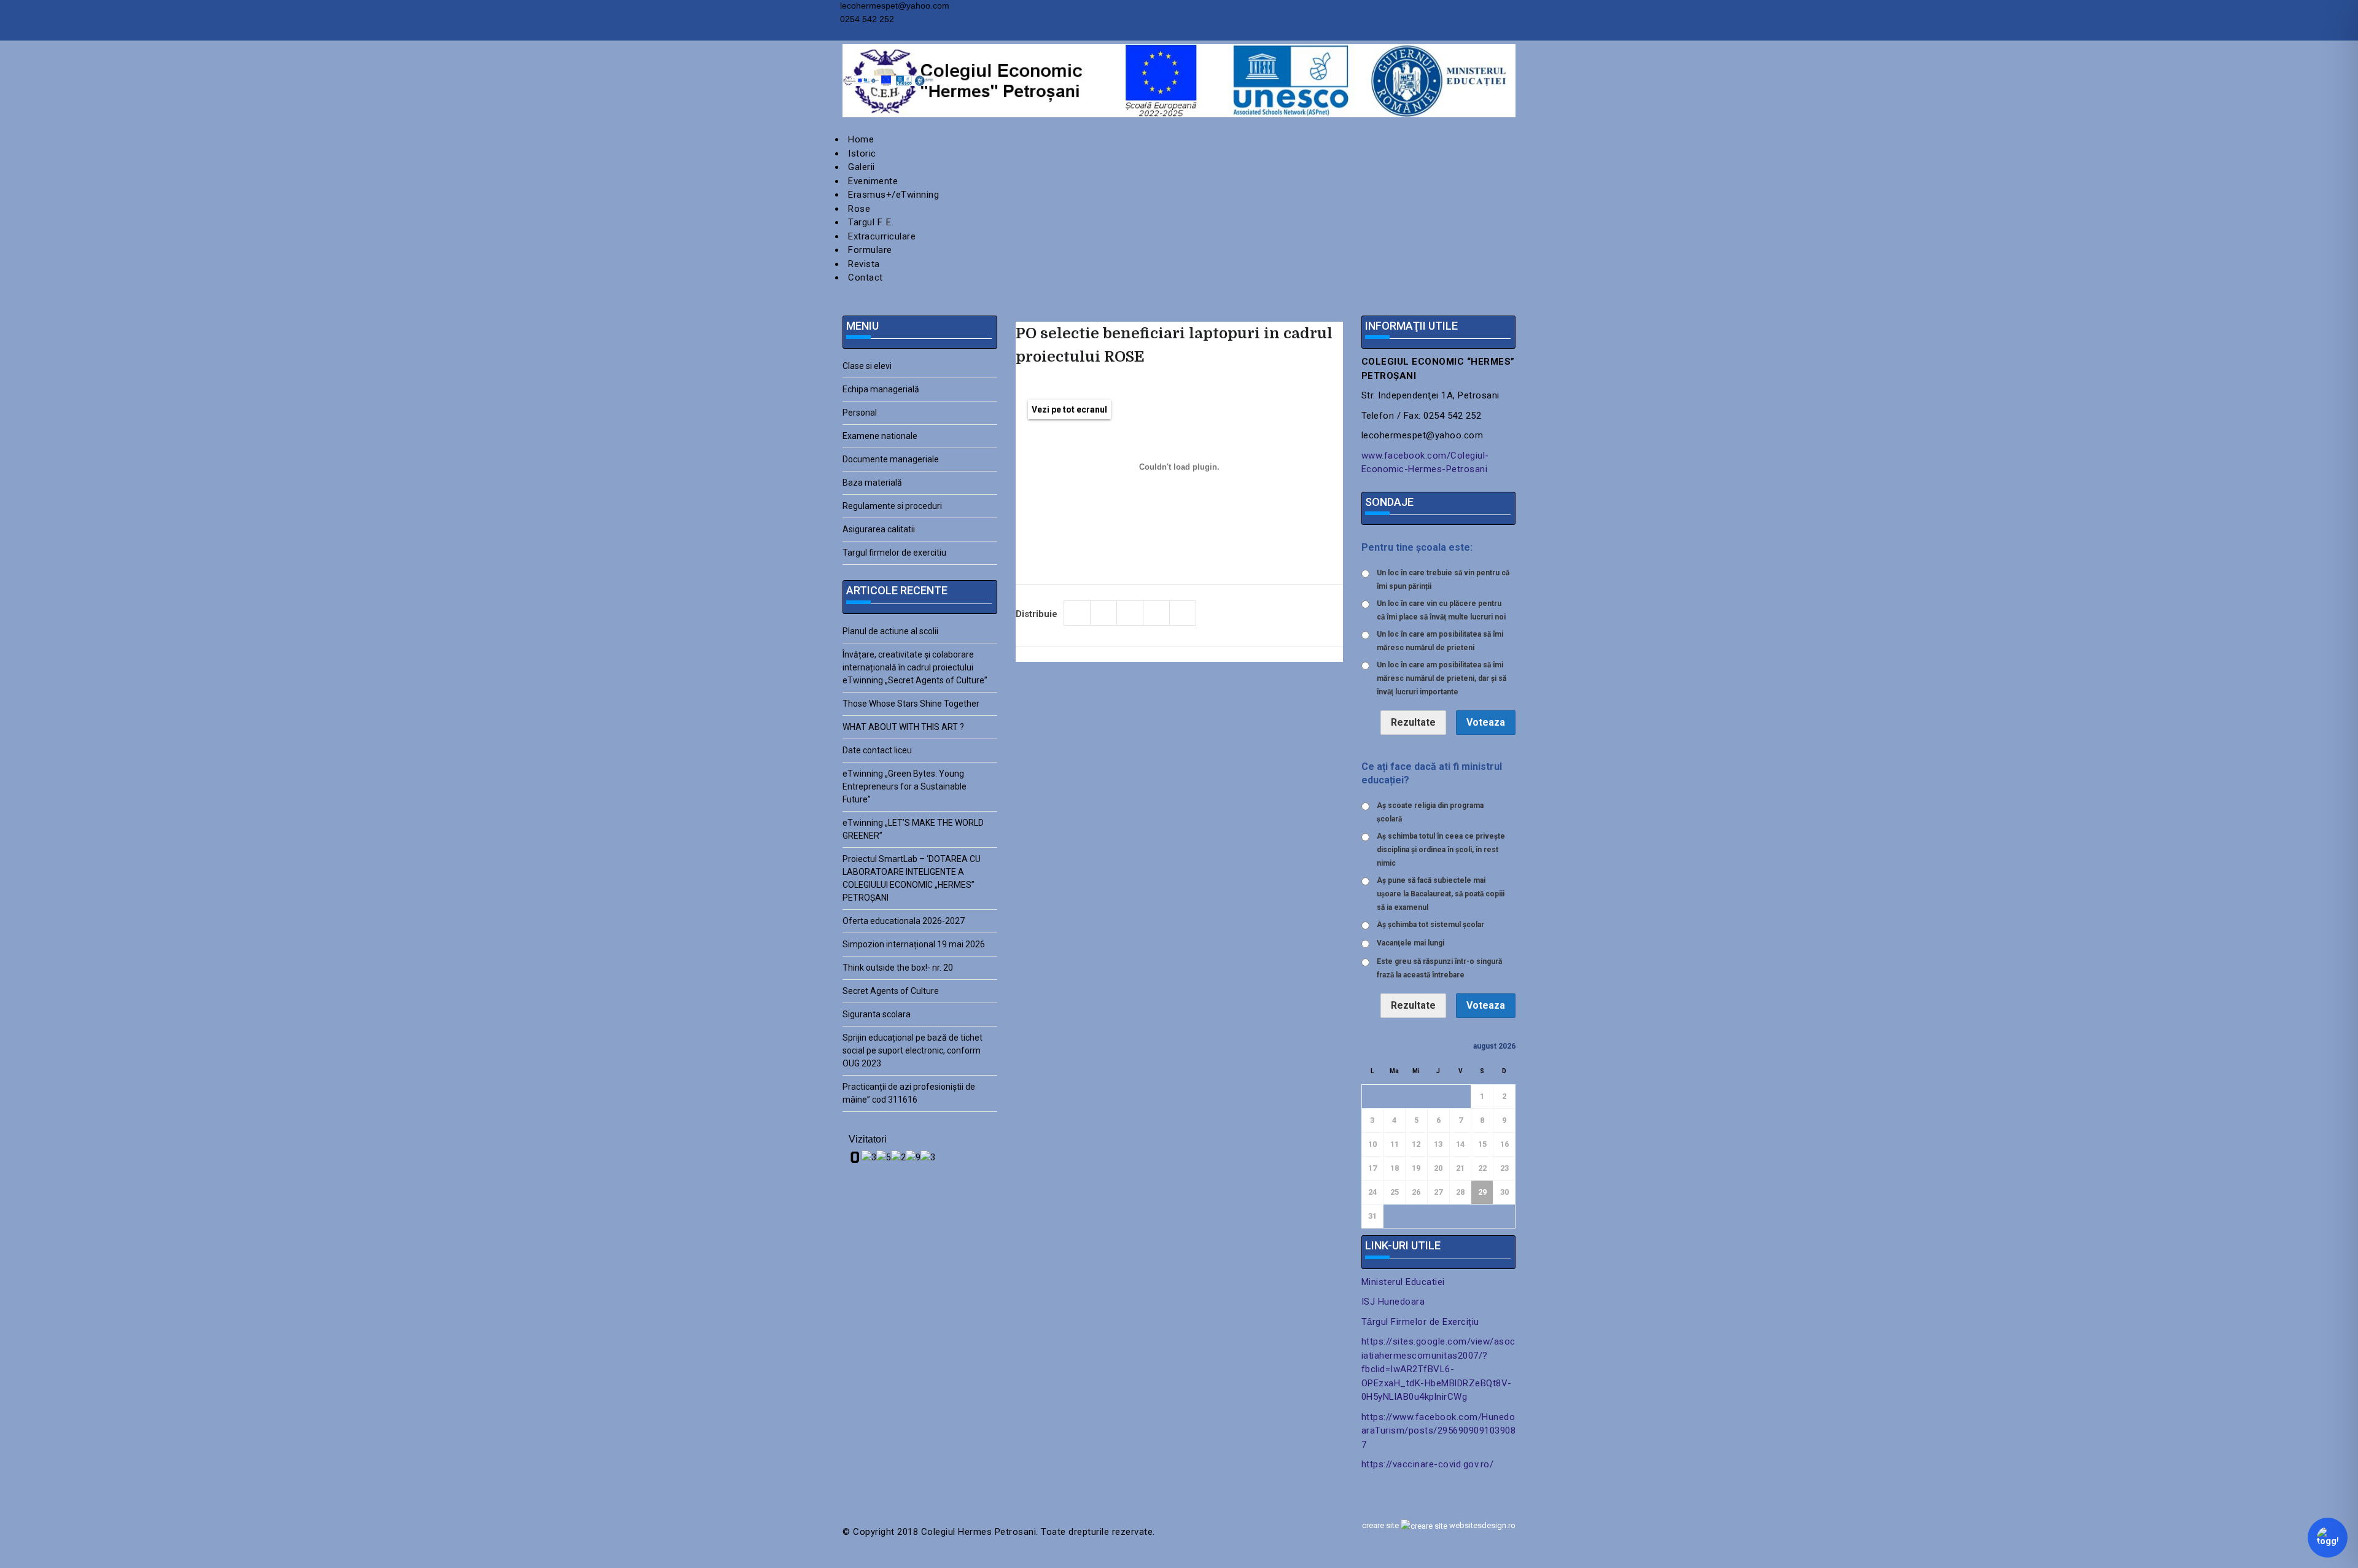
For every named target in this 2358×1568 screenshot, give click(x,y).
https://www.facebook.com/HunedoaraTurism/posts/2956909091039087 (1439, 1431)
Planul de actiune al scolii (890, 631)
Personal (860, 413)
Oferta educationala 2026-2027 (904, 921)
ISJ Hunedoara (1393, 1302)
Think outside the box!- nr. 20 (898, 968)
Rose (859, 209)
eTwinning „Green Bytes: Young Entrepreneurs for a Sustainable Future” (905, 786)
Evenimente (873, 181)
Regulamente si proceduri (892, 506)
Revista (864, 264)
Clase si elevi (867, 366)
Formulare (870, 250)
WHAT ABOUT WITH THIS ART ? (903, 727)
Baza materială (872, 483)
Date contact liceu (877, 750)
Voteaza (1486, 722)
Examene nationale (880, 436)
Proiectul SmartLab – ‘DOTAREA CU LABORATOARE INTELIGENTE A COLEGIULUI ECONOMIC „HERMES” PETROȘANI (912, 878)
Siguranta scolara (877, 1014)
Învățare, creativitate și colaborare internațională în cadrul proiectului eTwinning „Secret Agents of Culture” (915, 667)
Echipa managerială (881, 389)
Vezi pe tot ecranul (1069, 409)
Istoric (862, 153)
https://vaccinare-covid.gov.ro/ (1428, 1464)
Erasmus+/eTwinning (893, 195)
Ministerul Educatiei (1403, 1282)
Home (861, 139)
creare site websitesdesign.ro (1439, 1525)
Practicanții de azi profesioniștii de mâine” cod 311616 (909, 1093)
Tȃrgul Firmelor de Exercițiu (1420, 1322)
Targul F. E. (871, 222)
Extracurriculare (882, 236)
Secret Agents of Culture (891, 991)
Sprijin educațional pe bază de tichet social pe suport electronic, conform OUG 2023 (912, 1050)
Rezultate (1413, 722)
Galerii (862, 167)
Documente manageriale (891, 459)
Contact (866, 278)
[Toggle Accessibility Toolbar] (2328, 1538)
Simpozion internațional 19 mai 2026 (914, 944)
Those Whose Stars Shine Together (911, 704)
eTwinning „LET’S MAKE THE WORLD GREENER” (913, 829)
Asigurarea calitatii (879, 529)
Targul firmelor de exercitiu (894, 553)
